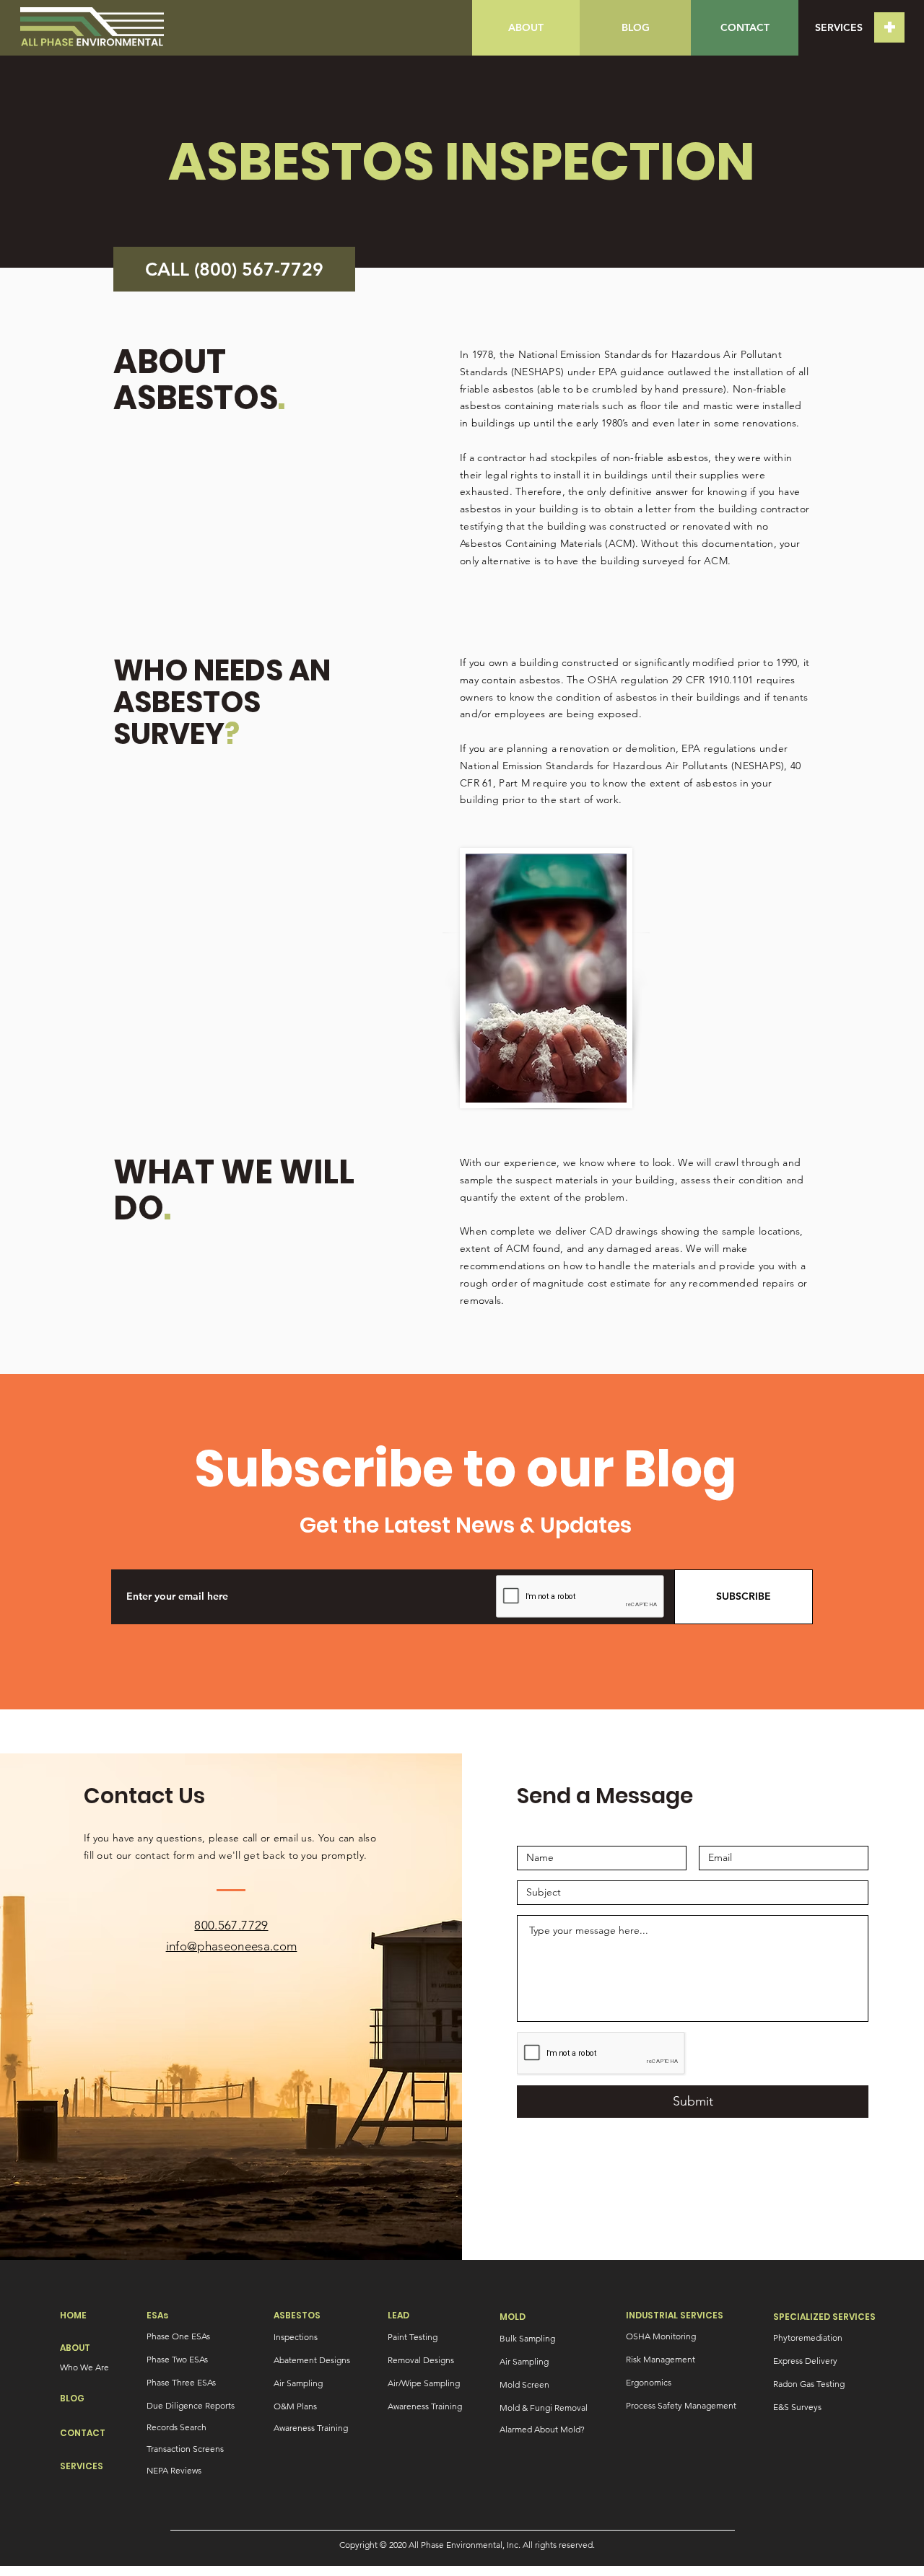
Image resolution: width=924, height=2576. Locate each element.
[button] (889, 27)
